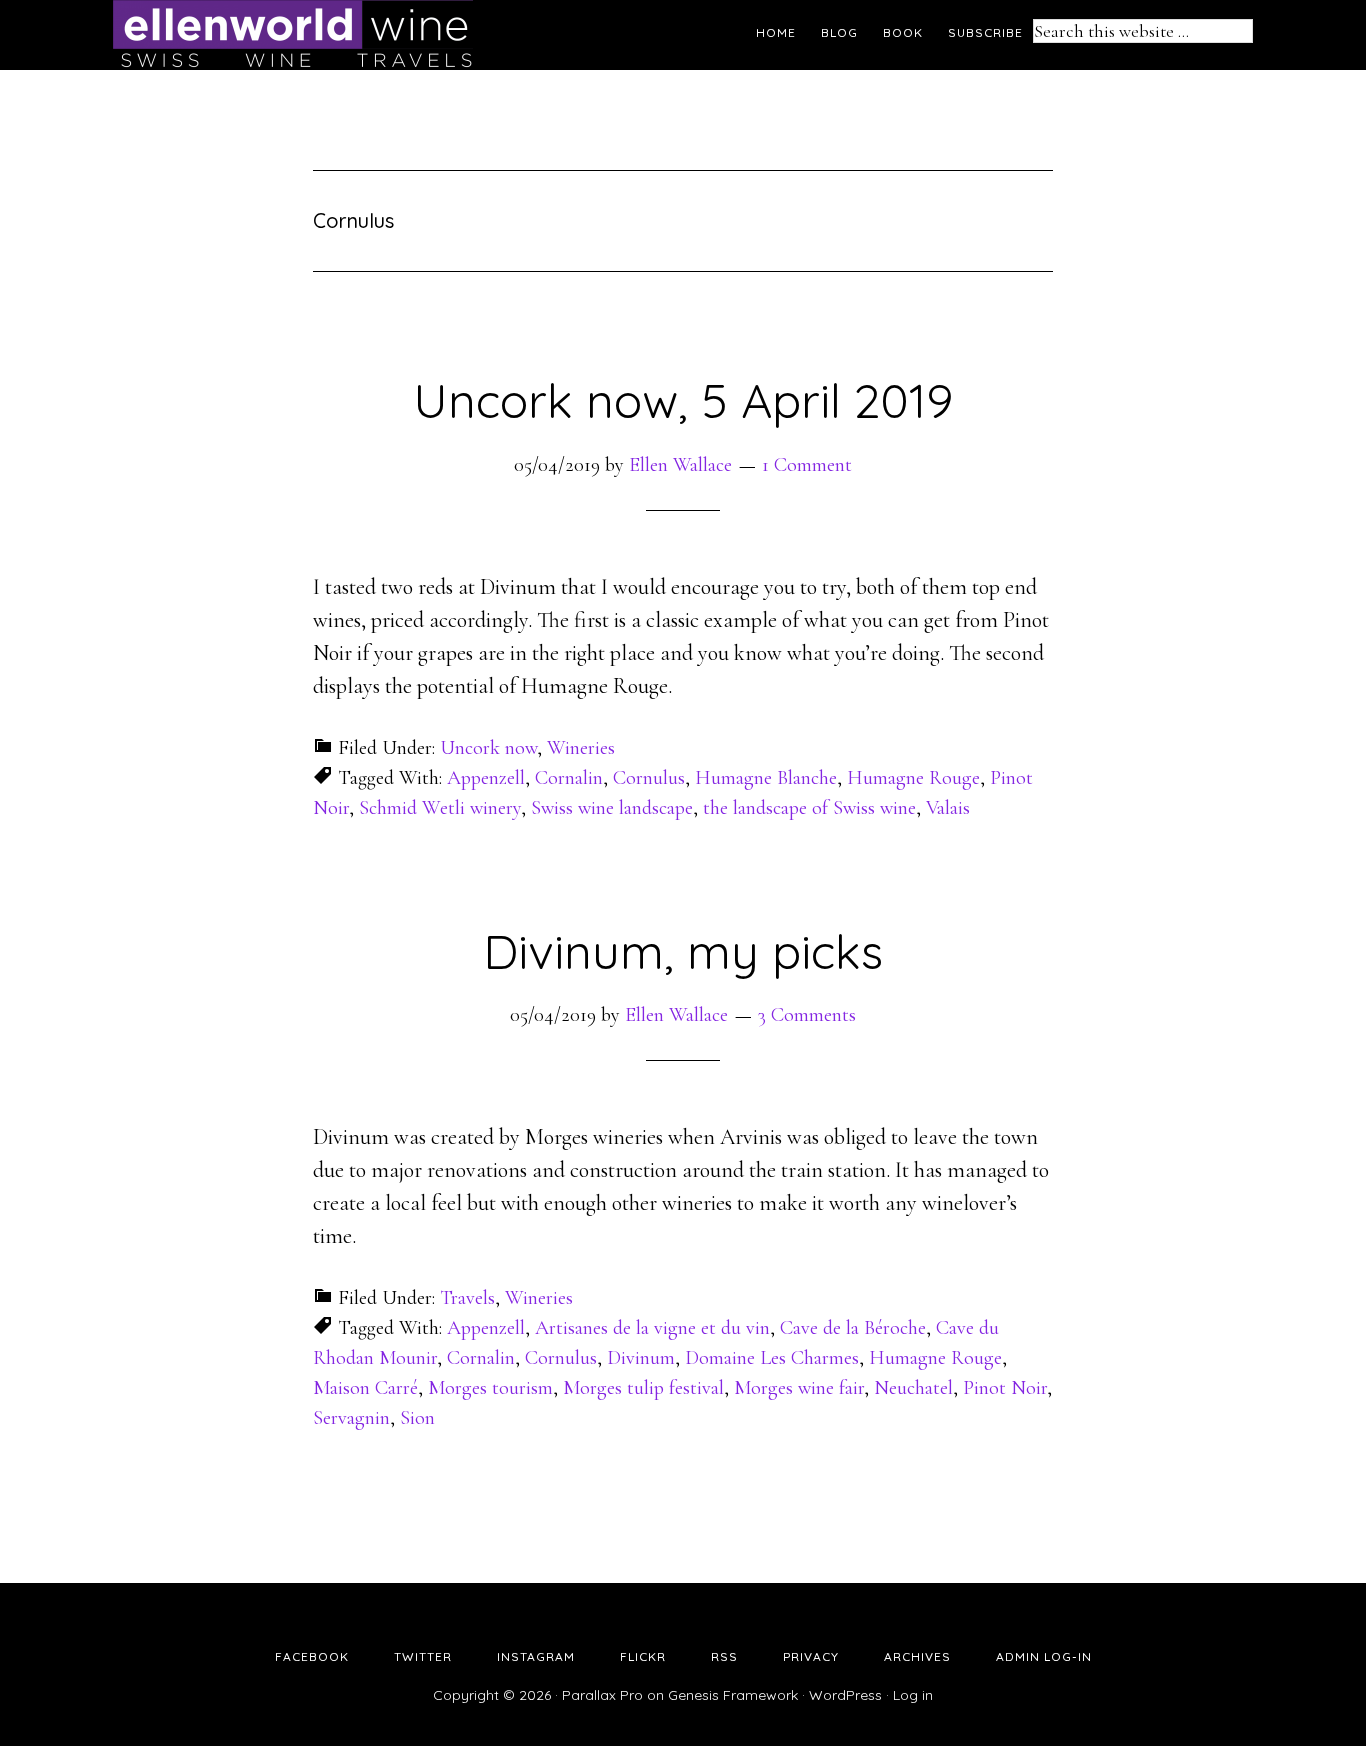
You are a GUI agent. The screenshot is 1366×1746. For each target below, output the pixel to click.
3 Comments (807, 1015)
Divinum (641, 1358)
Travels (467, 1298)
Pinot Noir (1005, 1388)
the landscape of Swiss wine (809, 808)
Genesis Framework (733, 1695)
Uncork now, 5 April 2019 (683, 400)
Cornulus (649, 778)
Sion (417, 1418)
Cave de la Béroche (853, 1328)
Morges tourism (490, 1388)
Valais (948, 808)
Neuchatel (913, 1388)
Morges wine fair (799, 1388)
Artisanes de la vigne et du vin (652, 1328)
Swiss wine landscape (612, 808)
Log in (913, 1695)
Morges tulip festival (643, 1388)
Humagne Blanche (766, 778)
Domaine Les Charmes (772, 1358)
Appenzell (486, 778)
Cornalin (569, 778)
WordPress (845, 1695)
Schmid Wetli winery (440, 808)
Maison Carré (365, 1388)
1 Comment (807, 465)
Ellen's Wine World (293, 35)
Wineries (581, 748)
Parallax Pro (602, 1695)
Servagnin (351, 1418)
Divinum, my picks (683, 951)
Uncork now (488, 748)
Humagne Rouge (913, 778)
